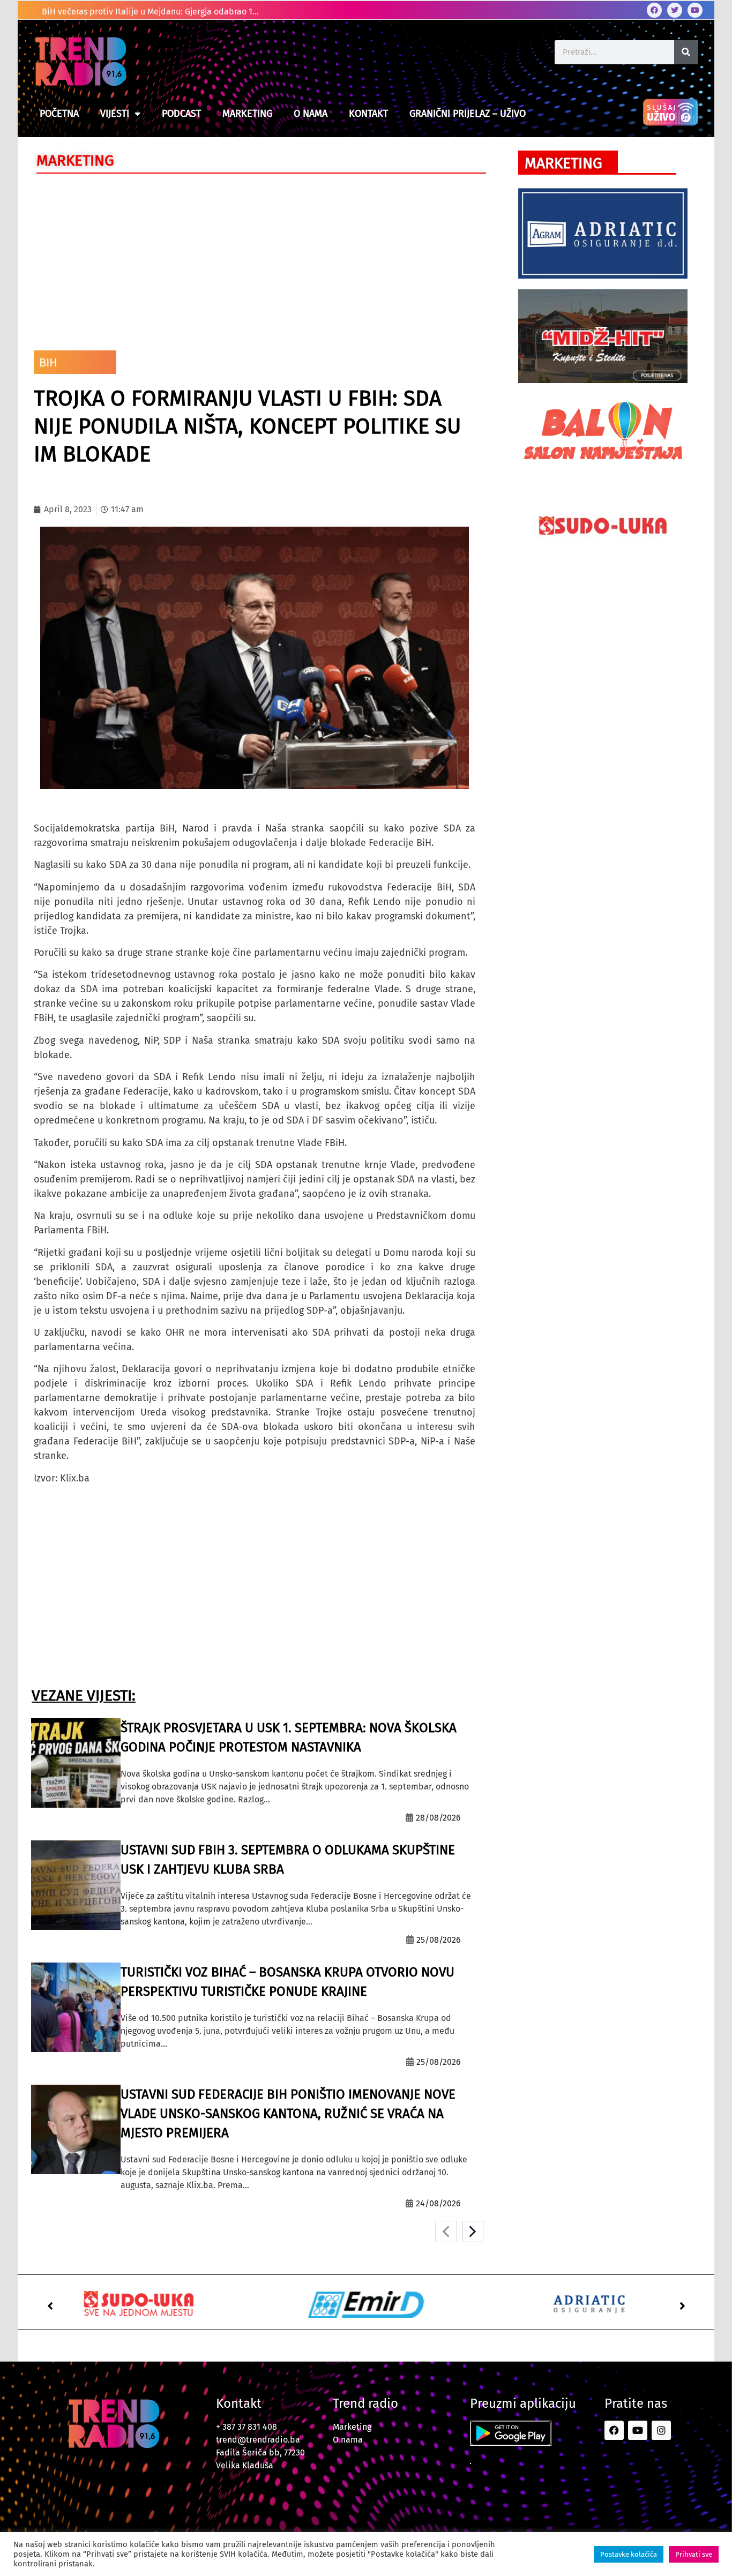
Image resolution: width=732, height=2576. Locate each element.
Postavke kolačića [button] (629, 2554)
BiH (48, 362)
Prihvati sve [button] (694, 2554)
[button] (50, 2306)
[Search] (686, 52)
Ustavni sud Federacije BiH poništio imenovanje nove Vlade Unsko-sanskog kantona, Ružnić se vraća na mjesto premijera (288, 2114)
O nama (311, 114)
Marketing (247, 114)
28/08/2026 (438, 1818)
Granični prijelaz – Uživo (468, 114)
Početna (59, 114)
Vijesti (115, 114)
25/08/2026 (439, 1940)
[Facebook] (654, 10)
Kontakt (368, 114)
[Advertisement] (255, 259)
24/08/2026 (438, 2203)
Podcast (181, 114)
